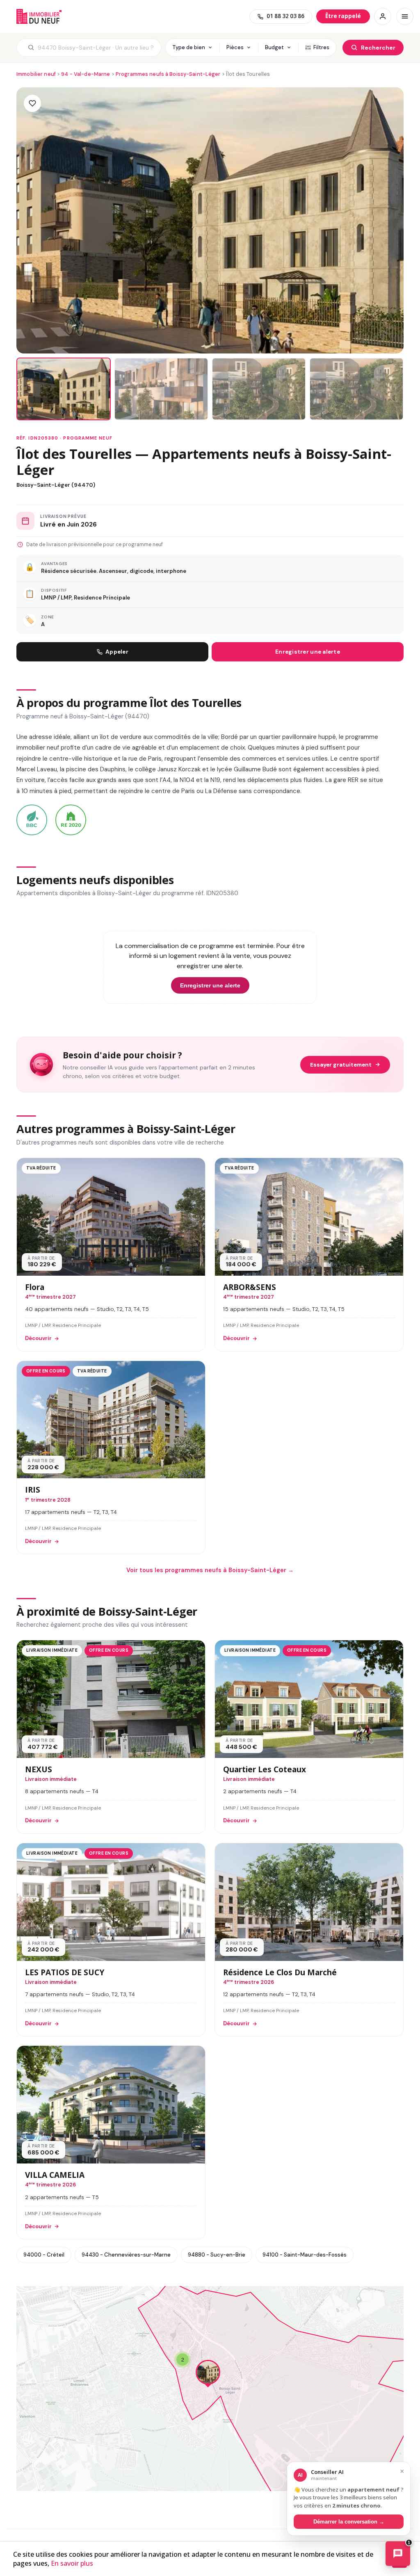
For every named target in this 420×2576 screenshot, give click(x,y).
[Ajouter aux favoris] (32, 103)
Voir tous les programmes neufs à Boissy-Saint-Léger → (210, 1570)
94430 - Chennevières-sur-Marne (126, 2255)
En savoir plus (72, 2563)
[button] (208, 2374)
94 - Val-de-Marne (86, 74)
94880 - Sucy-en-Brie (217, 2255)
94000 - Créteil (44, 2255)
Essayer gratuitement (341, 1065)
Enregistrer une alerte (308, 652)
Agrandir (380, 2299)
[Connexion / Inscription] (383, 16)
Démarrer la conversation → (349, 2522)
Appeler (117, 652)
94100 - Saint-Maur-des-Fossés (305, 2255)
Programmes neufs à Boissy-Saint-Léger (168, 74)
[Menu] (405, 16)
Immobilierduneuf (39, 16)
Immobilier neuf (36, 74)
